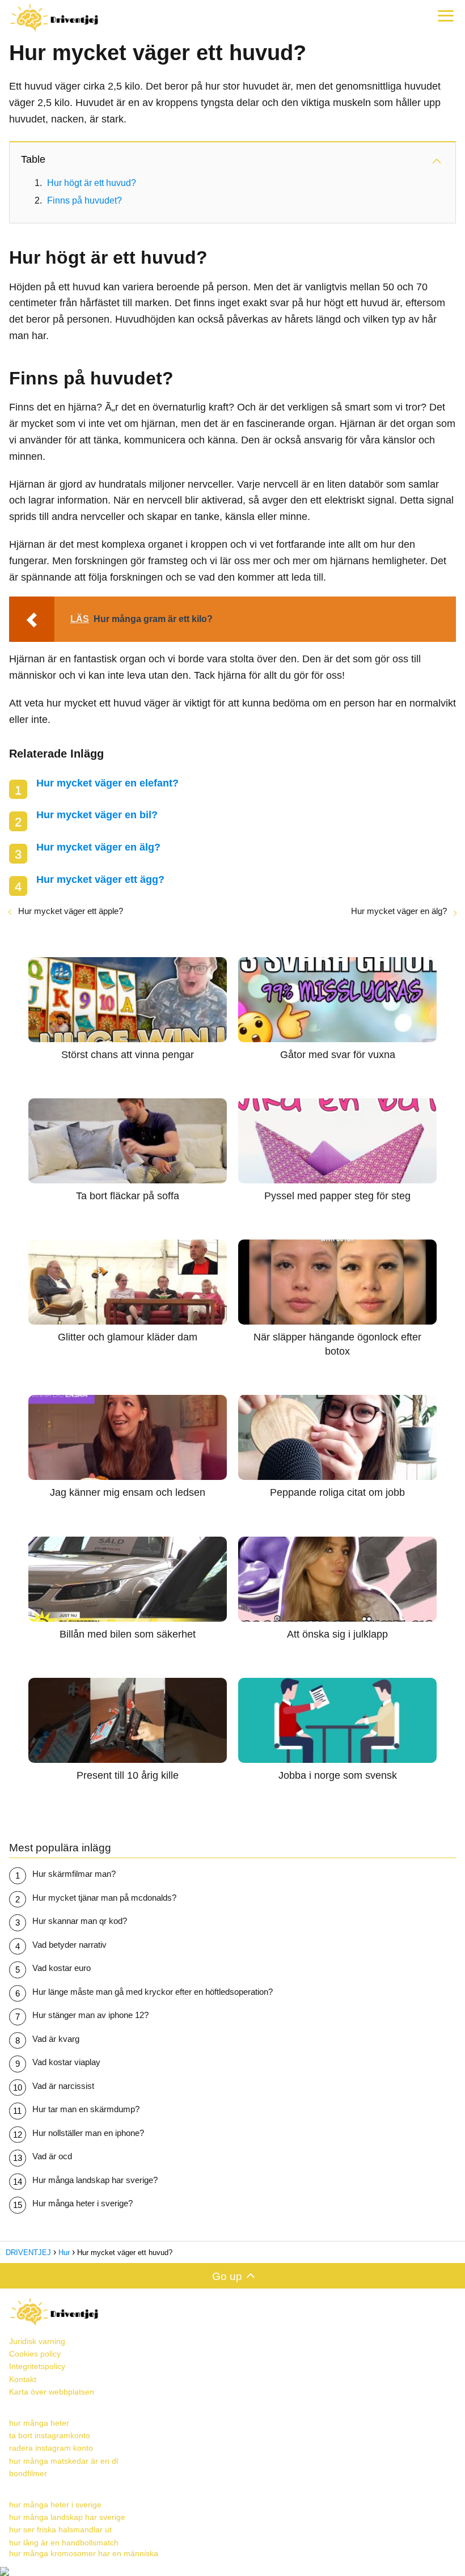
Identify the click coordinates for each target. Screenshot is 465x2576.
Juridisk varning (37, 2341)
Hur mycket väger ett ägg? (100, 879)
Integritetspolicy (37, 2366)
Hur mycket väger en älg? (98, 847)
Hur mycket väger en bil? (97, 815)
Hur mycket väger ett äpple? (71, 911)
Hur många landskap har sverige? (95, 2180)
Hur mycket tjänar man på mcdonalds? (104, 1898)
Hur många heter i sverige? (83, 2203)
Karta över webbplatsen (52, 2392)
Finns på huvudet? (84, 200)
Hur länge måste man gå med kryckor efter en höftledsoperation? (153, 1992)
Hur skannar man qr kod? (80, 1921)
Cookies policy (35, 2354)
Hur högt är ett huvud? (92, 183)
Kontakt (23, 2379)
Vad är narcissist (63, 2086)
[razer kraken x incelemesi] (232, 2571)
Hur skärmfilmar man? (74, 1874)
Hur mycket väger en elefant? (107, 783)
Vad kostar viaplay (66, 2062)
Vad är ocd (52, 2156)
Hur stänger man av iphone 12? (90, 2015)
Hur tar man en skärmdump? (86, 2109)
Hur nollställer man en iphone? (88, 2133)
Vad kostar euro (62, 1968)
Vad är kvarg (56, 2039)
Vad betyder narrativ (69, 1945)
